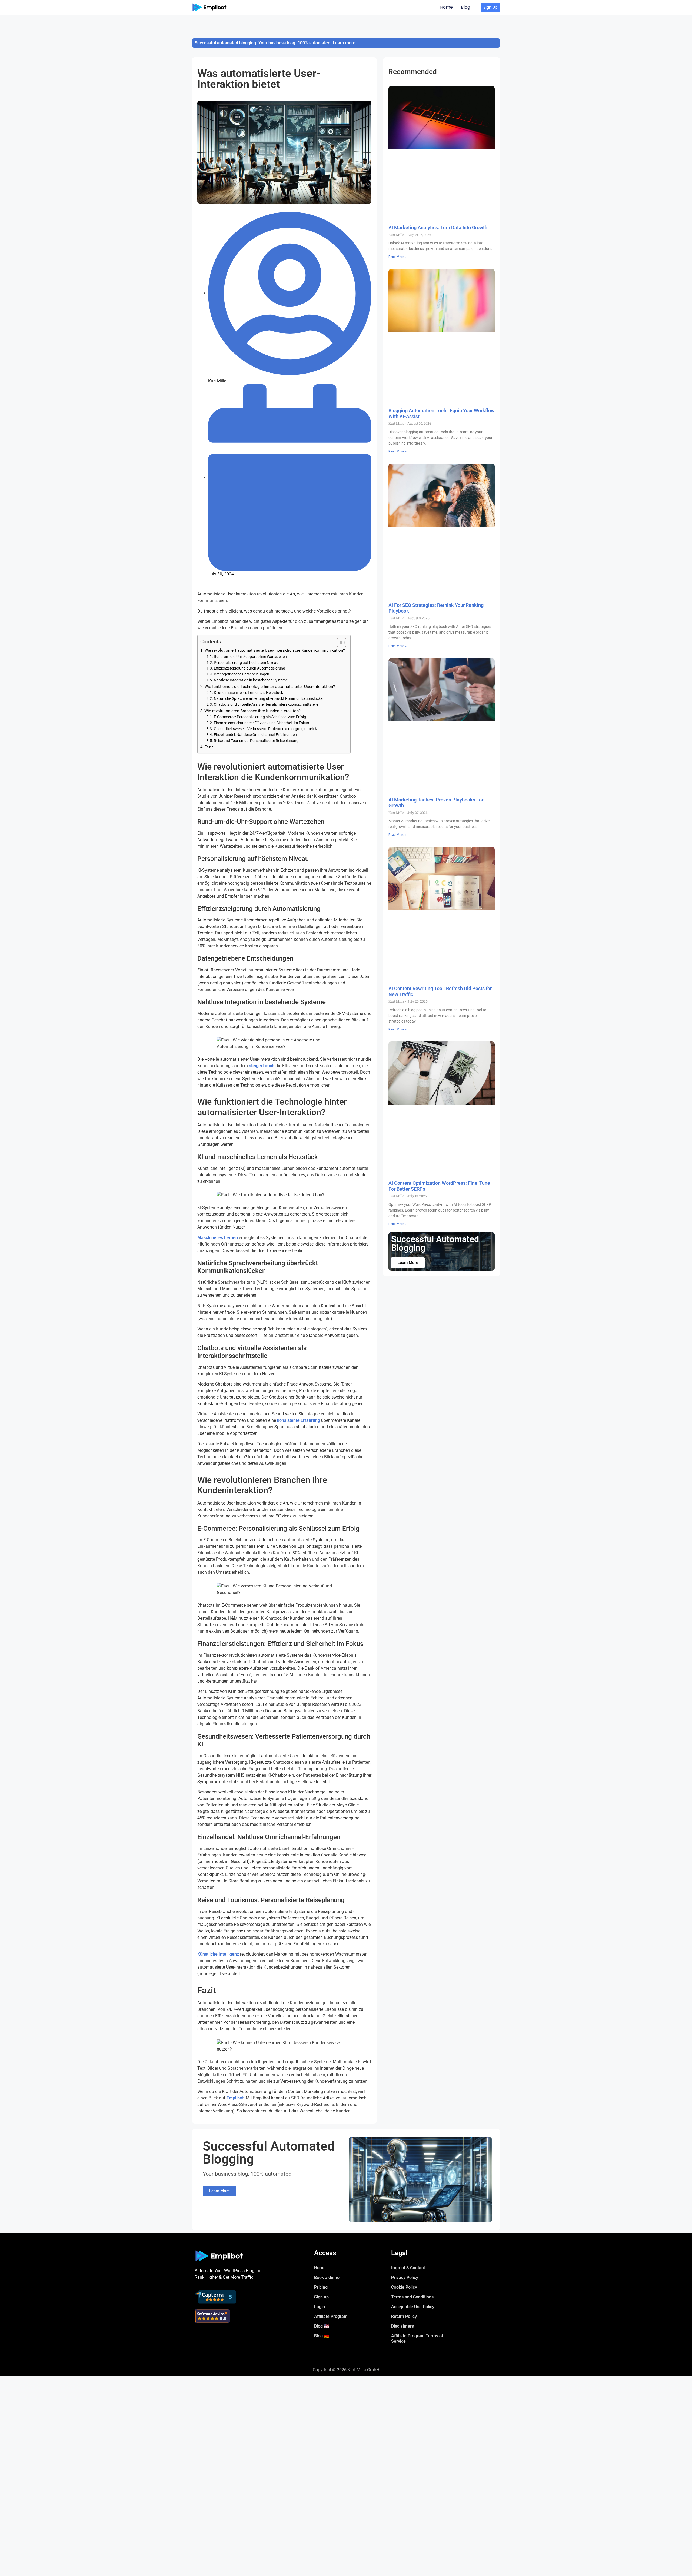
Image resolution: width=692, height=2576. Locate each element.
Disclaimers (402, 2326)
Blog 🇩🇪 (322, 2336)
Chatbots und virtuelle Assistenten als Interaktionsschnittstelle (266, 704)
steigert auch (262, 1066)
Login (320, 2307)
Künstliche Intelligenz (218, 1954)
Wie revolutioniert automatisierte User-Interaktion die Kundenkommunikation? (275, 650)
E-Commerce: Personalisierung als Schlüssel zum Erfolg (260, 717)
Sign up (321, 2297)
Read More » (397, 257)
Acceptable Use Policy (413, 2307)
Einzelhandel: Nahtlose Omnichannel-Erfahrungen (255, 735)
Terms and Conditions (412, 2297)
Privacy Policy (405, 2277)
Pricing (321, 2287)
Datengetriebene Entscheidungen (242, 674)
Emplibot (235, 2098)
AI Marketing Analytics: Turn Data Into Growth (438, 227)
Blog (465, 7)
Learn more (344, 43)
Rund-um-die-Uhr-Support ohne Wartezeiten (250, 657)
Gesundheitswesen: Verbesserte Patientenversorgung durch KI (266, 729)
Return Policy (404, 2316)
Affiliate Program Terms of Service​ (417, 2339)
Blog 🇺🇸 (322, 2326)
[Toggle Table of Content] (339, 643)
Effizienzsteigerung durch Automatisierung (249, 668)
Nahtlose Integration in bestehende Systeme (251, 680)
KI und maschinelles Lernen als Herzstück (248, 693)
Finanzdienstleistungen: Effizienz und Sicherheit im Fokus (261, 723)
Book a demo (327, 2277)
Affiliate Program (331, 2316)
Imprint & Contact (408, 2268)
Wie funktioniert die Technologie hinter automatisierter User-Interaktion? (270, 687)
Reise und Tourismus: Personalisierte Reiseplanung (256, 741)
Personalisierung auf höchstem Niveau (246, 663)
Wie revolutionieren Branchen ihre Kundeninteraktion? (252, 711)
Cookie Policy (404, 2287)
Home (446, 7)
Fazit (209, 747)
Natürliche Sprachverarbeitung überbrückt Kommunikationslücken (269, 698)
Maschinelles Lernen (218, 1238)
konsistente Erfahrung (299, 1420)
